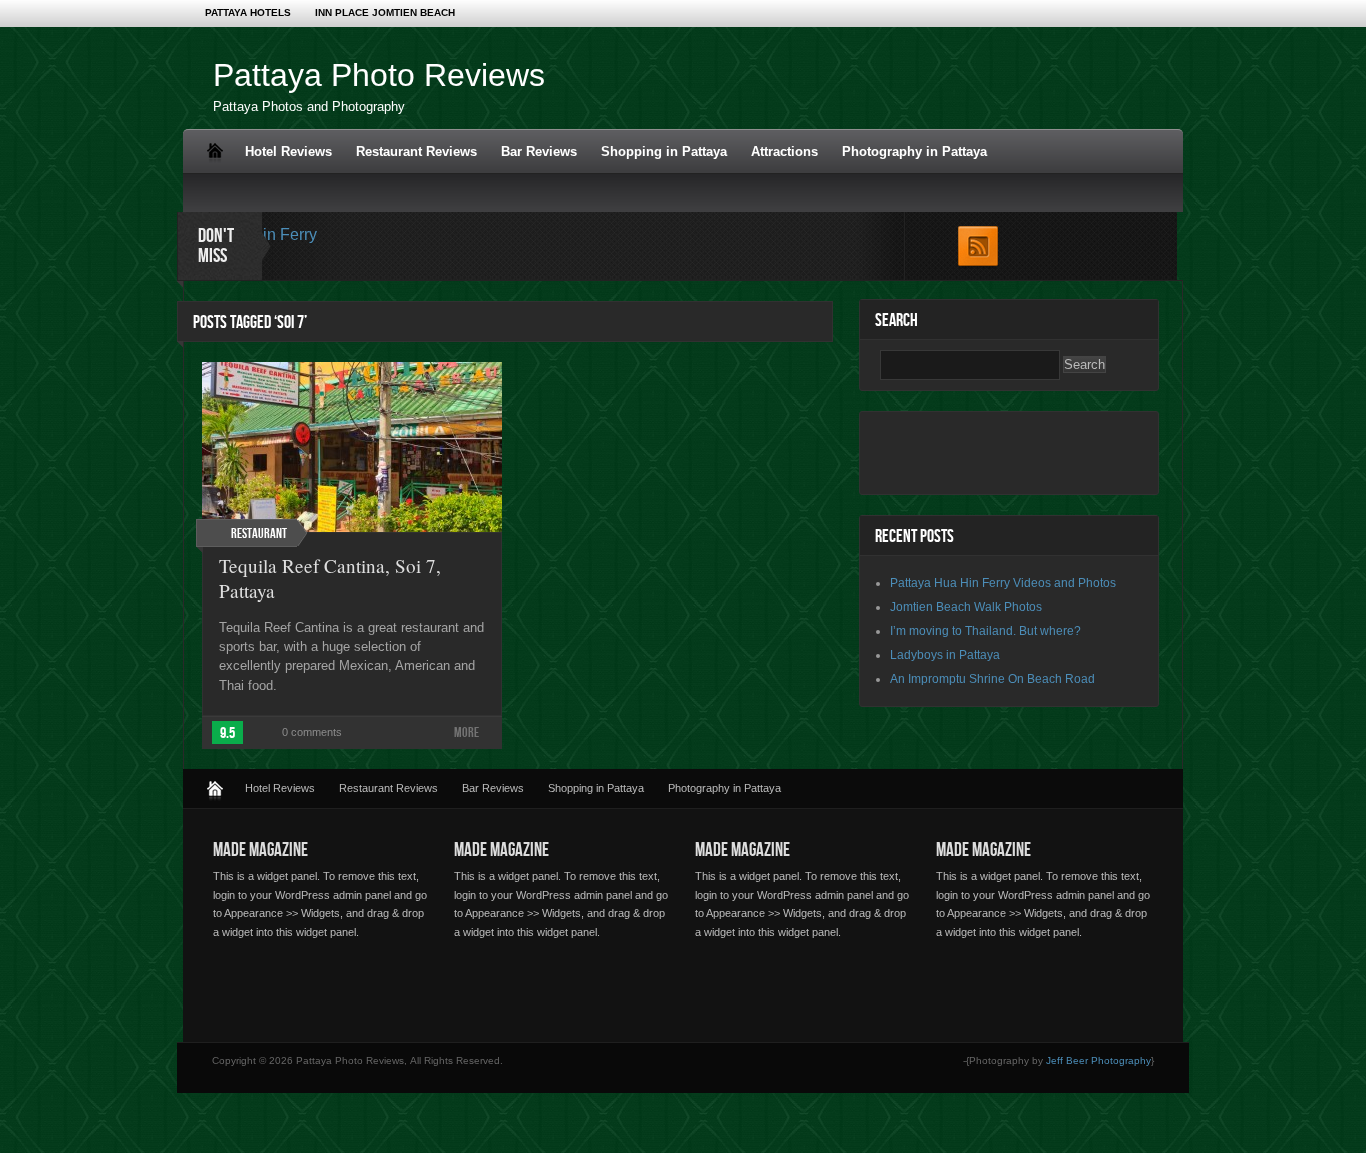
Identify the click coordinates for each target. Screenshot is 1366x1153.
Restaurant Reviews (416, 151)
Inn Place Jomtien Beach (385, 12)
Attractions (784, 151)
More (466, 732)
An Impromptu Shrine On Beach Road (992, 679)
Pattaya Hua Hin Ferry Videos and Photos (1003, 583)
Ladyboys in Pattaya (945, 655)
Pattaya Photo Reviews (379, 75)
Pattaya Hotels (248, 12)
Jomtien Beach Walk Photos (966, 607)
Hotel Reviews (288, 151)
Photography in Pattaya (914, 151)
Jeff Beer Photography (1098, 1060)
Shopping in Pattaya (664, 151)
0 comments (312, 732)
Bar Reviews (539, 151)
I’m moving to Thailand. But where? (985, 631)
